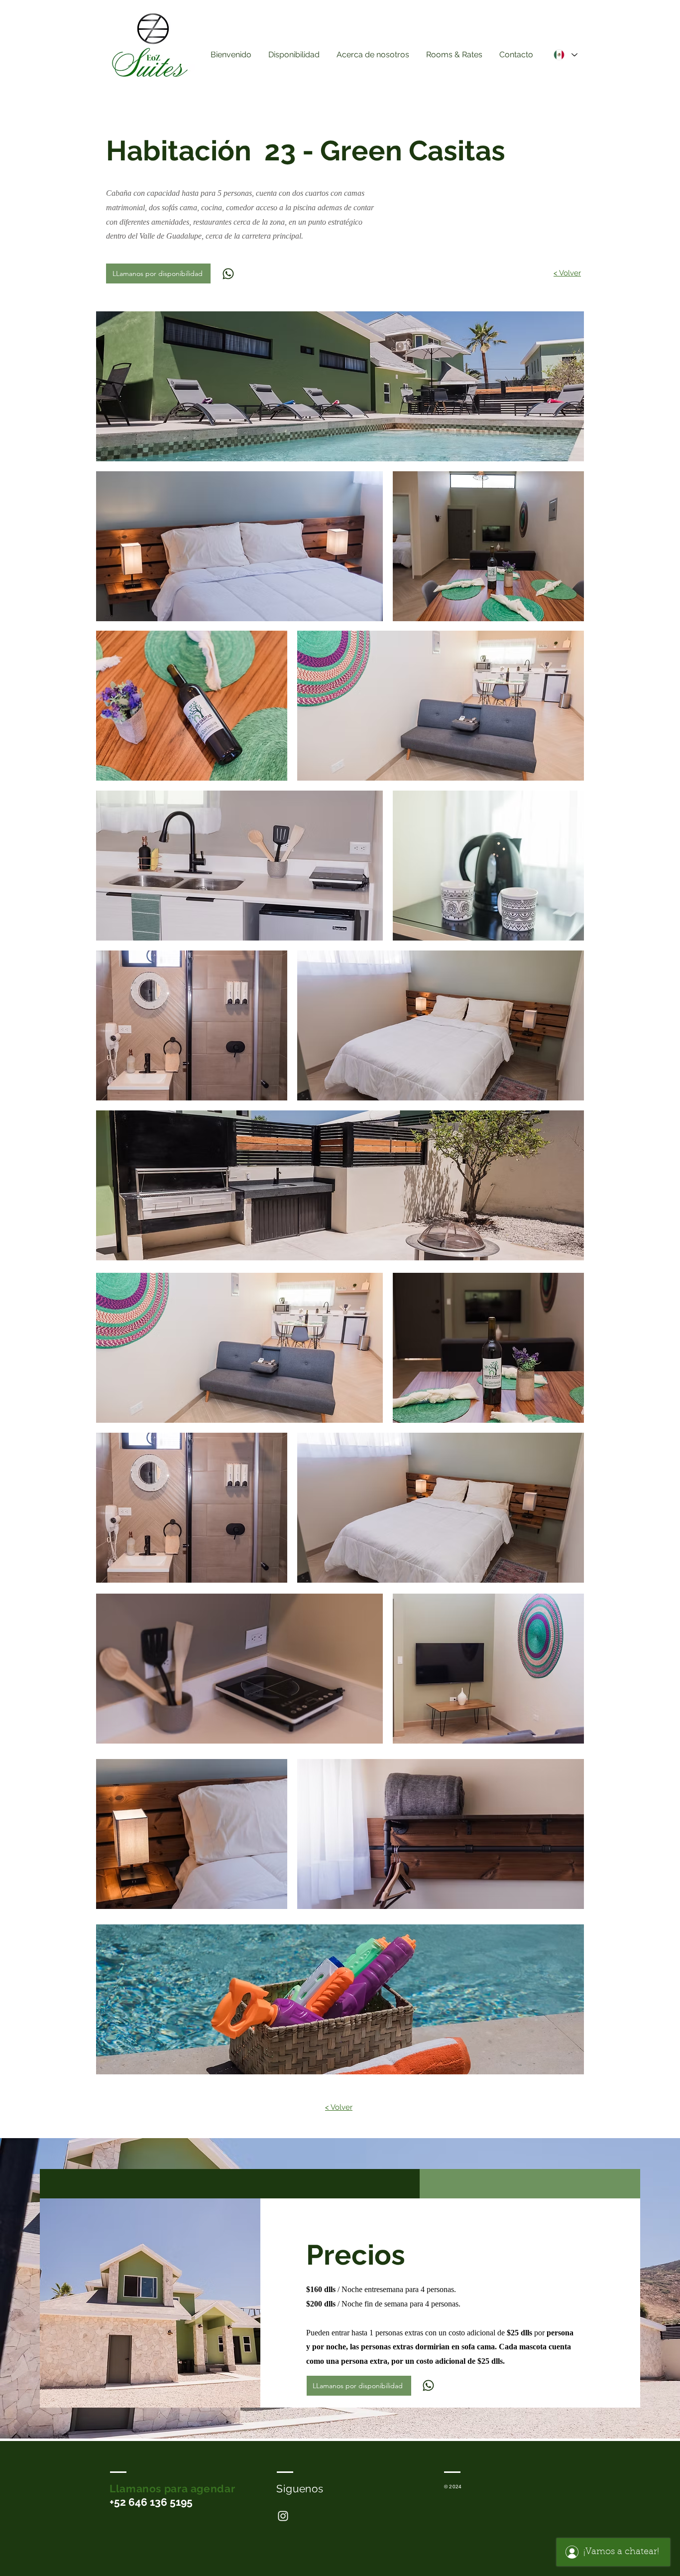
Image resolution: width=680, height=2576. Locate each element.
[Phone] (228, 273)
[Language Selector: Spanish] (565, 55)
